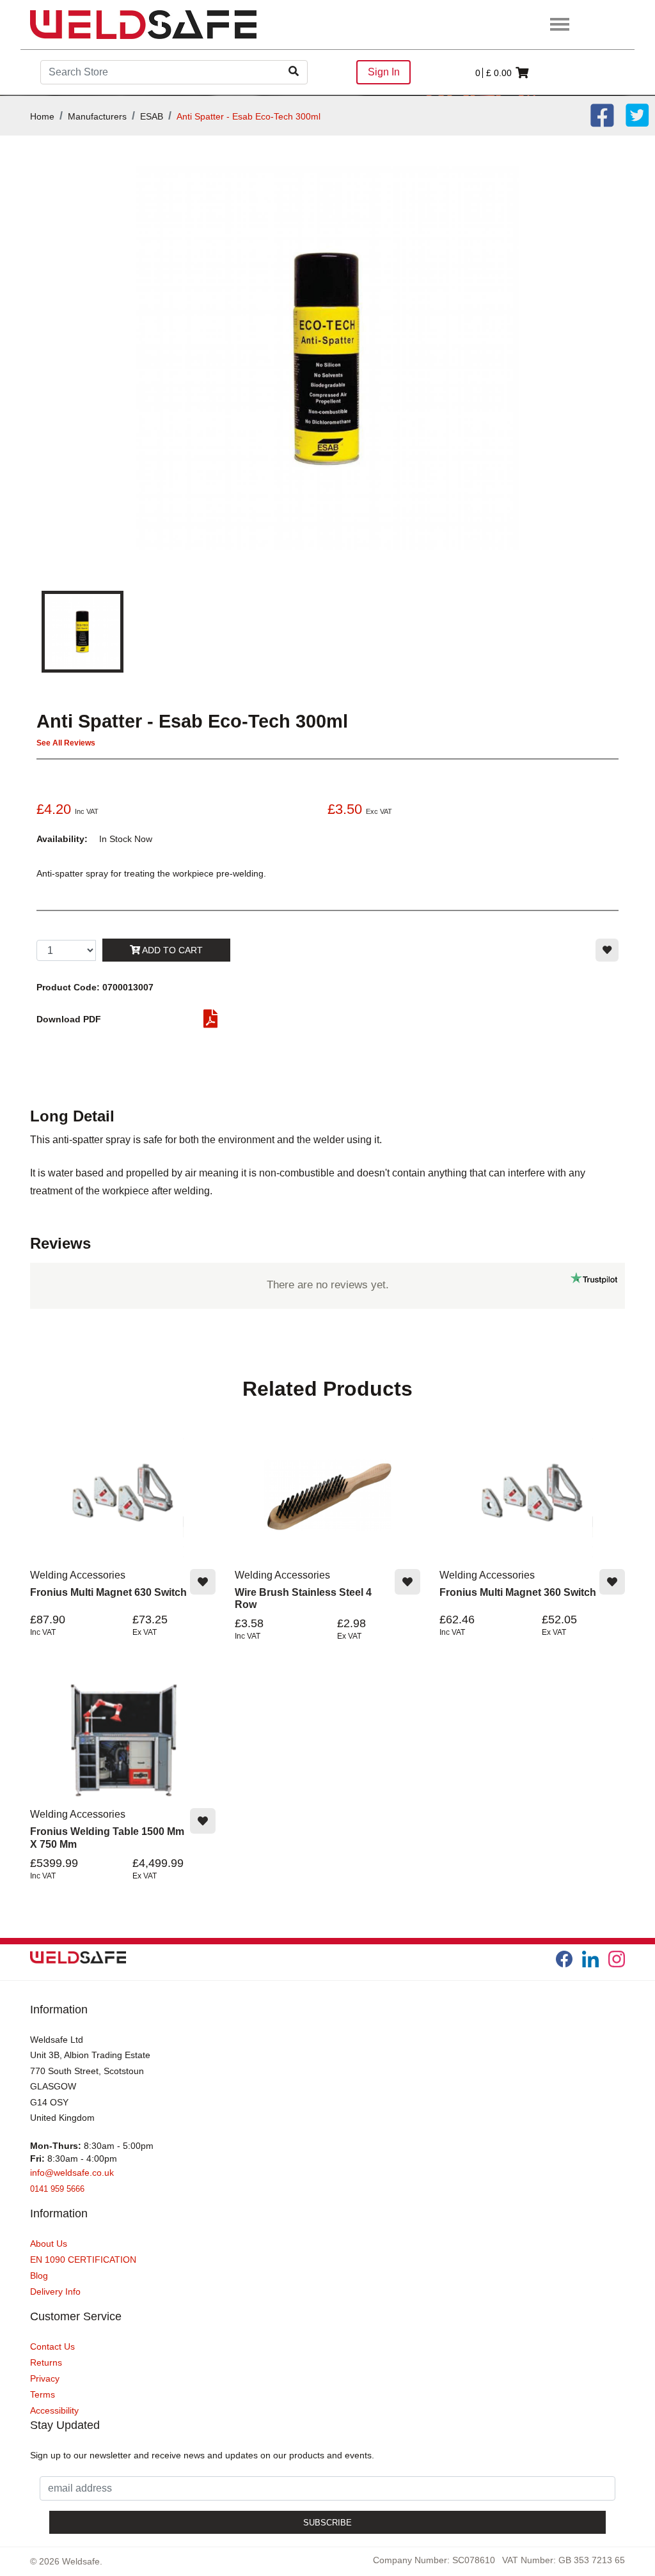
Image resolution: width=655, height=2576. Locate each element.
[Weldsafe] (143, 24)
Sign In (384, 72)
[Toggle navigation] (560, 25)
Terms (43, 2394)
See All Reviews (66, 743)
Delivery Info (55, 2291)
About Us (49, 2244)
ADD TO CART (171, 950)
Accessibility (54, 2410)
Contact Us (52, 2346)
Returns (46, 2362)
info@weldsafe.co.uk (72, 2173)
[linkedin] (590, 1959)
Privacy (45, 2378)
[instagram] (617, 1959)
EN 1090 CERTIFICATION (83, 2260)
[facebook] (564, 1959)
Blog (39, 2275)
